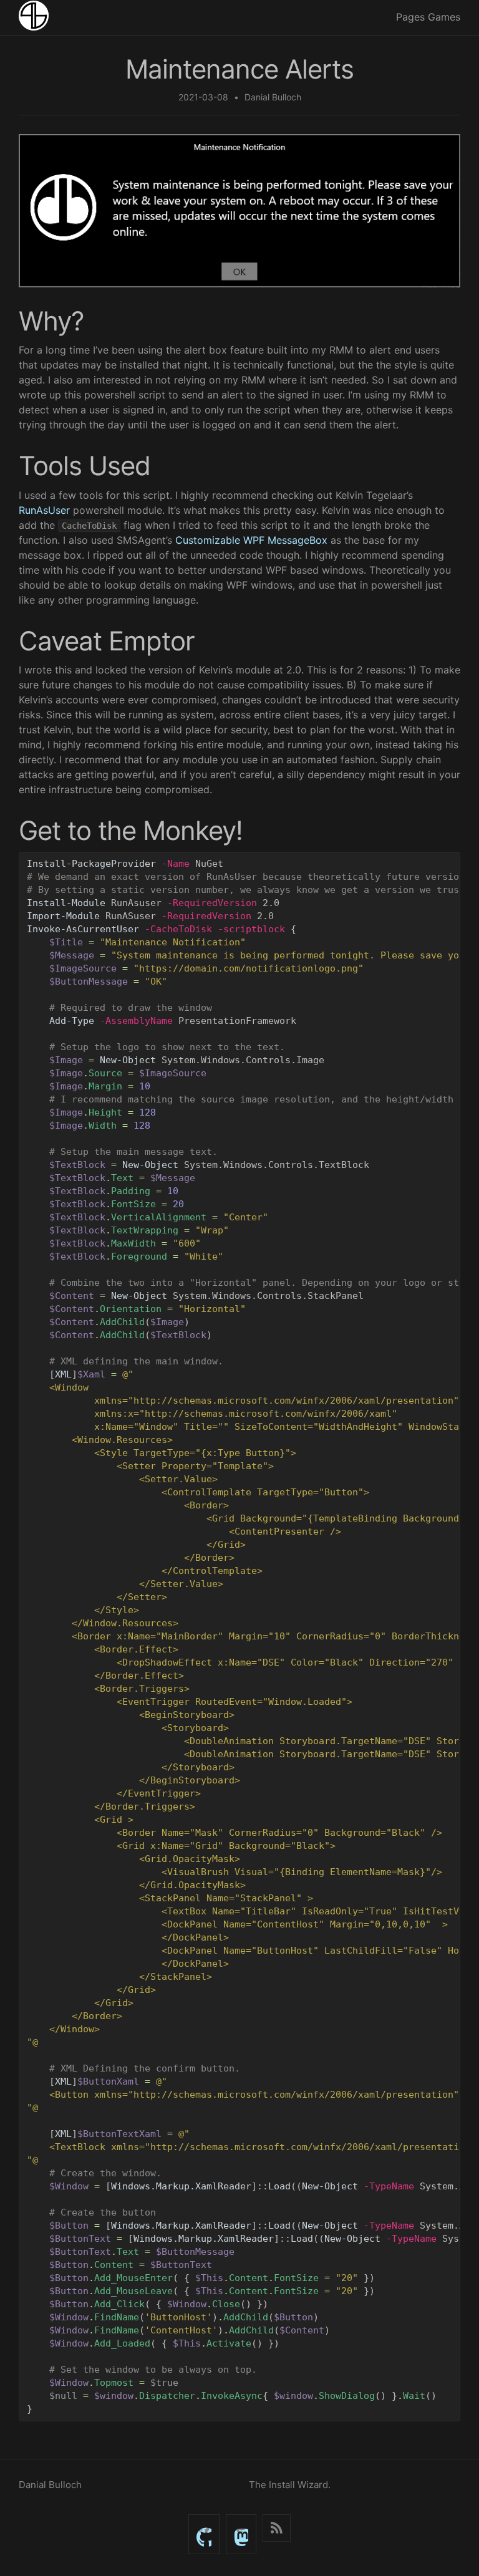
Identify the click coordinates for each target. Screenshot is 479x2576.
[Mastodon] (241, 2534)
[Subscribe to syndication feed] (277, 2528)
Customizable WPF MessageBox (251, 540)
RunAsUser (44, 510)
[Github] (204, 2534)
